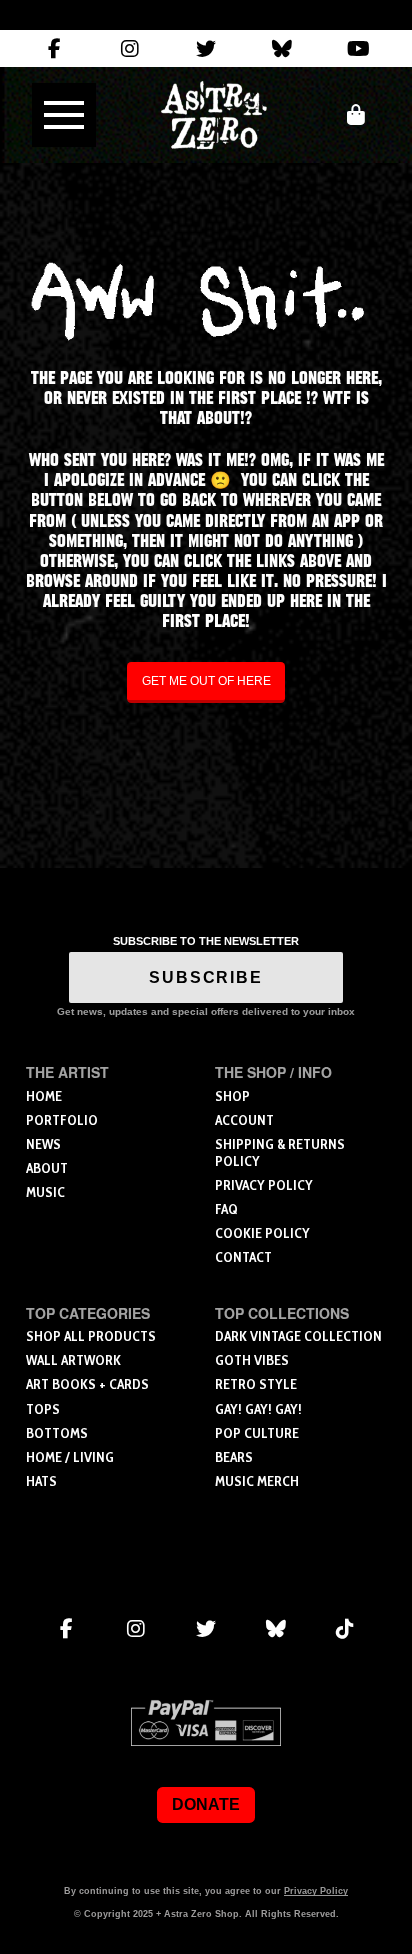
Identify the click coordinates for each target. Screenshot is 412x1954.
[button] (64, 115)
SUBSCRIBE (206, 977)
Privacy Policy (316, 1891)
